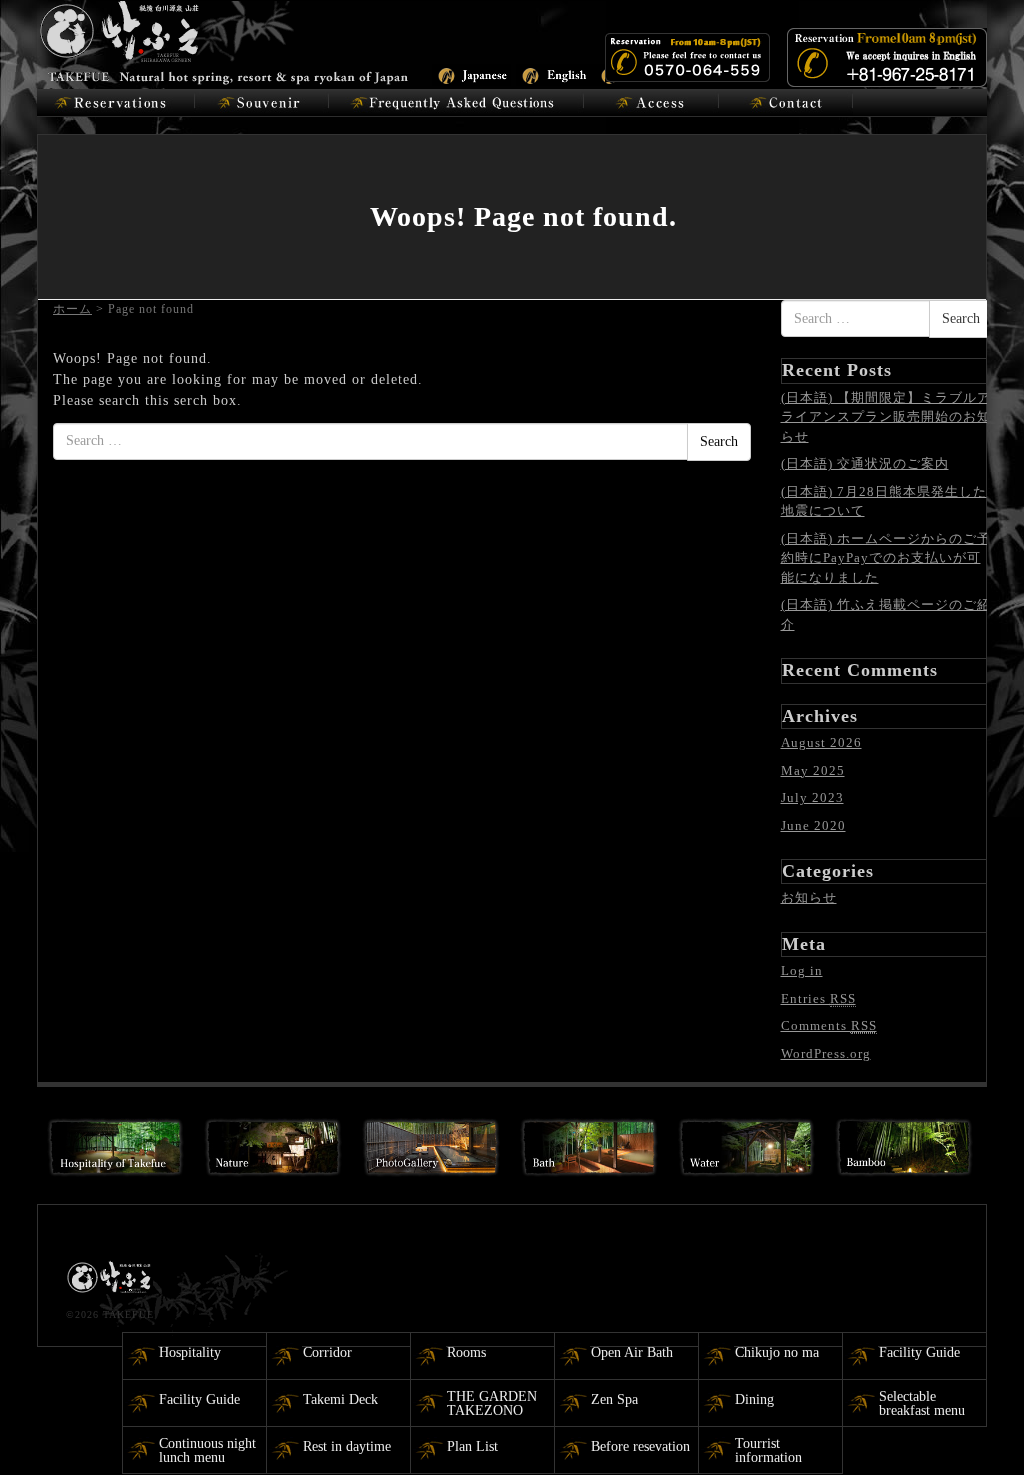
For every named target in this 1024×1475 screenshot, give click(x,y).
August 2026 (821, 742)
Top (976, 1427)
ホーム (72, 309)
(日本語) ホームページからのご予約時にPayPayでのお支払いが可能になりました (886, 558)
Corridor (327, 1352)
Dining (754, 1399)
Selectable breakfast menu (922, 1403)
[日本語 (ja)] (471, 73)
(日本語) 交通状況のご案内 (865, 463)
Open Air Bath (632, 1352)
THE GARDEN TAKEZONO (492, 1403)
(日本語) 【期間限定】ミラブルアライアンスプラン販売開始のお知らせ (886, 417)
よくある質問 (456, 103)
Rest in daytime (347, 1446)
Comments (829, 1025)
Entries (818, 998)
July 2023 (812, 797)
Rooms (466, 1352)
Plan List (472, 1446)
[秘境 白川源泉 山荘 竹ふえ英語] (224, 40)
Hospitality (190, 1352)
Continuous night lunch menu (207, 1450)
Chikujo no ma (777, 1352)
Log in (802, 970)
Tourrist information (768, 1450)
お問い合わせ (786, 103)
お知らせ (809, 897)
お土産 (261, 103)
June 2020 (813, 825)
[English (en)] (555, 73)
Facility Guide (919, 1352)
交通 (651, 103)
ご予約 (115, 103)
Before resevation (640, 1446)
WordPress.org (826, 1053)
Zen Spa (614, 1399)
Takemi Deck (340, 1399)
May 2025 (813, 770)
